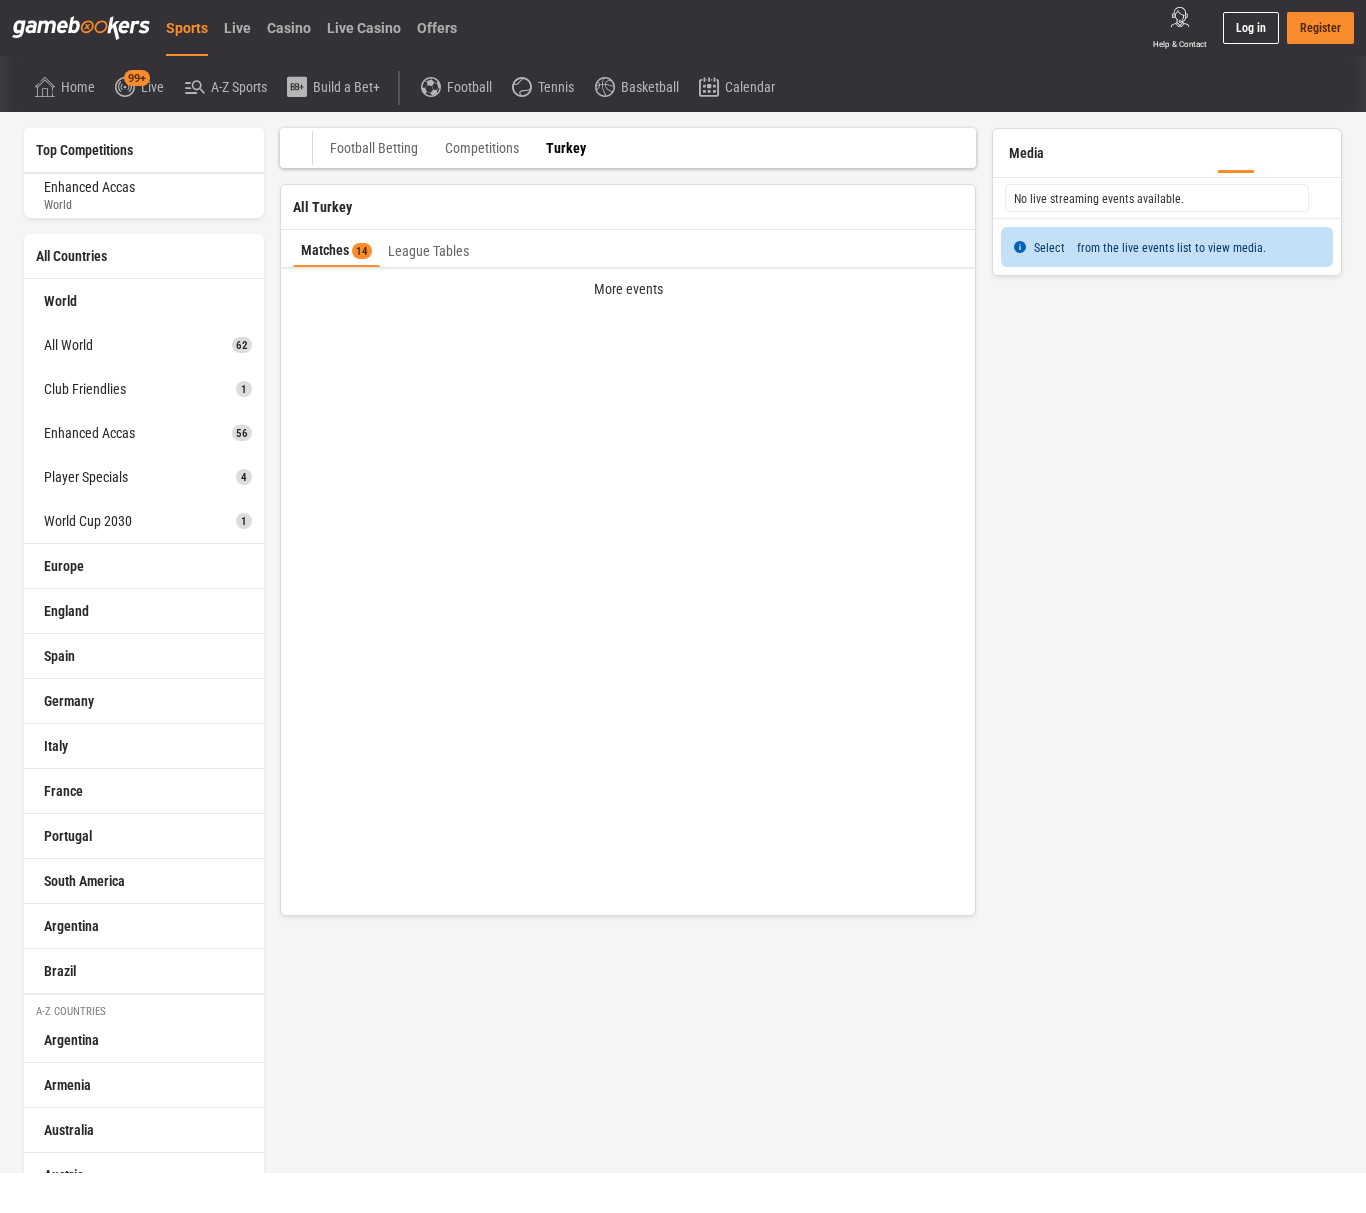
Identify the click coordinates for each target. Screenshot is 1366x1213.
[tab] (336, 248)
